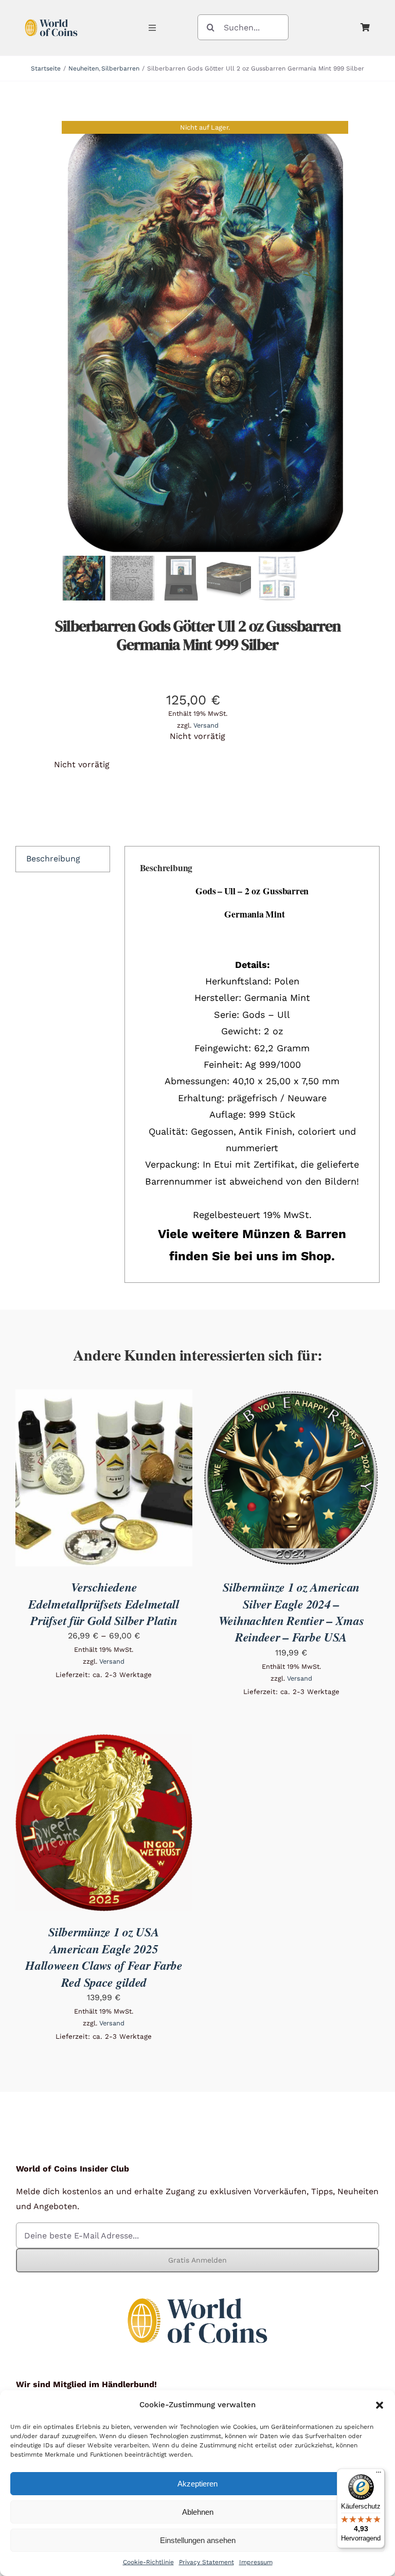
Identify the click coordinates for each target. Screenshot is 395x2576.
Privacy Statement (207, 2562)
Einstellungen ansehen (198, 2540)
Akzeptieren (197, 2484)
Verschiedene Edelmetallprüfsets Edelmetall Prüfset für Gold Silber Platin (104, 1604)
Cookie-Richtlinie (148, 2562)
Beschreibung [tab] (53, 859)
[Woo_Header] (51, 17)
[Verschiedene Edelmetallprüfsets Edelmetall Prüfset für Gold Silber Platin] (104, 1396)
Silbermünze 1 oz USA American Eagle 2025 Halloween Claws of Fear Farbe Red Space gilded (104, 1957)
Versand (206, 725)
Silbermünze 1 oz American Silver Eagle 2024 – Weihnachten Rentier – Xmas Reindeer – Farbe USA (291, 1612)
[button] (380, 2405)
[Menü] (379, 2475)
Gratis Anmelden (197, 2260)
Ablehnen (198, 2512)
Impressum (256, 2562)
